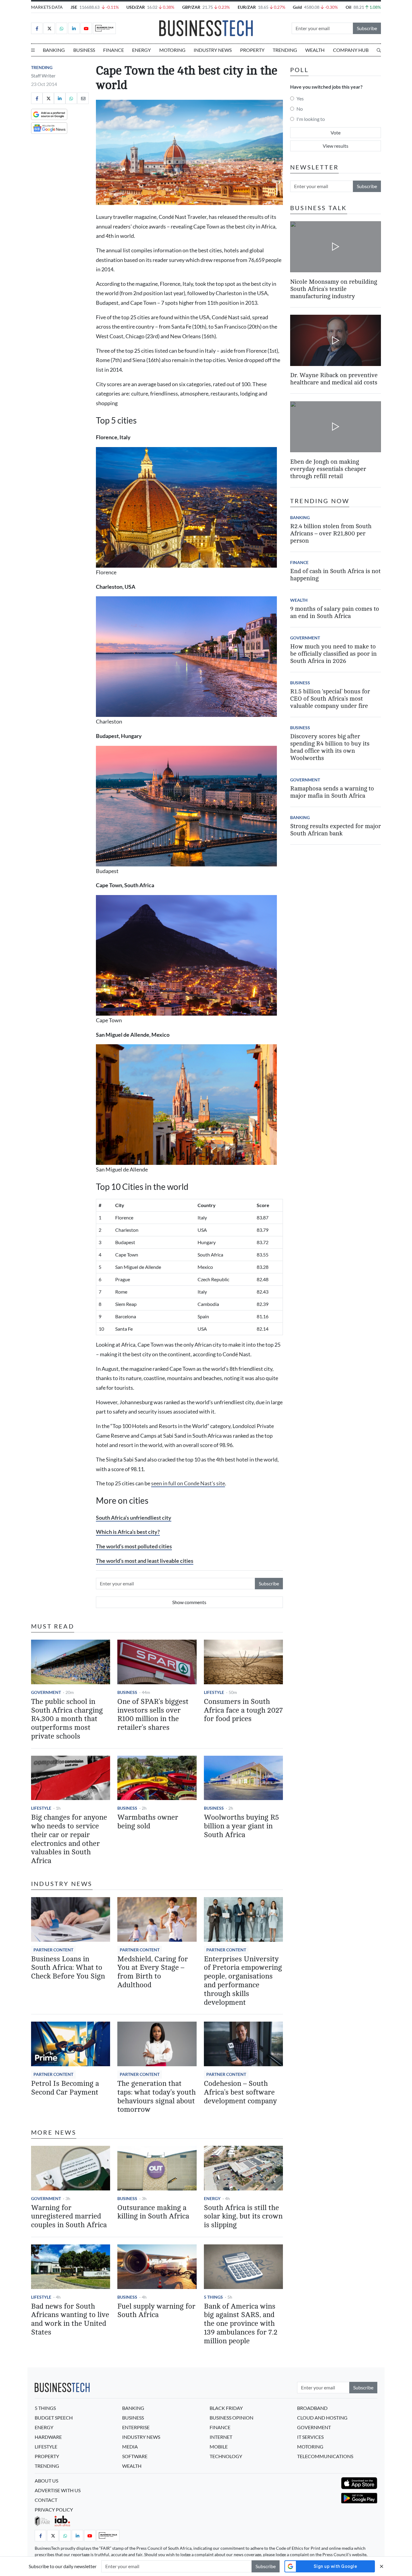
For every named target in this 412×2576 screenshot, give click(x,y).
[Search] (379, 50)
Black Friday (226, 2408)
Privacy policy (54, 2510)
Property (252, 50)
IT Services (310, 2437)
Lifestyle (214, 1692)
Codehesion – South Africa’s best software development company (240, 2092)
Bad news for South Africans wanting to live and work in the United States (70, 2319)
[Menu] (33, 50)
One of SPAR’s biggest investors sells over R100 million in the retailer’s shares (153, 1715)
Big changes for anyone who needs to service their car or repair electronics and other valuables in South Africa (69, 1839)
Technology (226, 2456)
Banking (54, 50)
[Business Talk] (104, 28)
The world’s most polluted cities (134, 1546)
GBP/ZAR (191, 7)
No (300, 109)
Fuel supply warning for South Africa (156, 2311)
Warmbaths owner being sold (148, 1822)
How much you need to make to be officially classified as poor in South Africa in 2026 (333, 654)
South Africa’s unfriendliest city (134, 1518)
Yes (300, 98)
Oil (349, 7)
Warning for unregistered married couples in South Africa (69, 2217)
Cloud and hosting (322, 2418)
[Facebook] (37, 28)
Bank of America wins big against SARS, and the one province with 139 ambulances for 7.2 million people (241, 2324)
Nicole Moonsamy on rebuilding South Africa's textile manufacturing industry (334, 289)
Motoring (172, 50)
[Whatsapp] (62, 28)
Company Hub (351, 50)
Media (130, 2447)
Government (46, 1692)
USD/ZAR (136, 7)
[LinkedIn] (74, 28)
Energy (141, 50)
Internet (221, 2437)
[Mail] (83, 98)
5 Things (213, 2297)
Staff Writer (43, 76)
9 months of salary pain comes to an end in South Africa (335, 612)
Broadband (312, 2408)
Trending (285, 50)
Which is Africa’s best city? (128, 1532)
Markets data (47, 7)
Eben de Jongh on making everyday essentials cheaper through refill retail (328, 469)
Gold (297, 7)
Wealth (315, 50)
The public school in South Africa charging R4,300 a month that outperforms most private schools (67, 1719)
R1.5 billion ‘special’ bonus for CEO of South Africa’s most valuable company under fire (330, 699)
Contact (46, 2500)
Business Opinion (231, 2418)
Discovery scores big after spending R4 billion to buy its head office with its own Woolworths (330, 747)
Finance (114, 50)
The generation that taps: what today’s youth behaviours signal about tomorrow (157, 2097)
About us (46, 2481)
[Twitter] (49, 28)
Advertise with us (58, 2490)
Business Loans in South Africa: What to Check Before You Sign (68, 1968)
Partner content (53, 1950)
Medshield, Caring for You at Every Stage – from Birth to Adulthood (153, 1972)
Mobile (219, 2447)
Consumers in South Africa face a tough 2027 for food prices (243, 1710)
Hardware (48, 2437)
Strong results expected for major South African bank (336, 830)
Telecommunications (325, 2456)
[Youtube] (86, 28)
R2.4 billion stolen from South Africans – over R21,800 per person (331, 533)
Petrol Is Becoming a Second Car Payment (65, 2088)
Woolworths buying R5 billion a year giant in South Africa (241, 1826)
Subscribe (367, 28)
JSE (74, 7)
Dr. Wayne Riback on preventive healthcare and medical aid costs (334, 379)
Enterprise (136, 2427)
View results (336, 146)
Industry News (213, 50)
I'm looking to (311, 119)
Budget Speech (54, 2418)
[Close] (382, 2566)
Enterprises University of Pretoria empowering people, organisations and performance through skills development (243, 1981)
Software (135, 2456)
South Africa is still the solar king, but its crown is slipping (243, 2217)
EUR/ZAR (247, 7)
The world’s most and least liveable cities (145, 1561)
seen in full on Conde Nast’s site (188, 1483)
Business (84, 50)
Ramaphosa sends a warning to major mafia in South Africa (332, 792)
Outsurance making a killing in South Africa (153, 2212)
